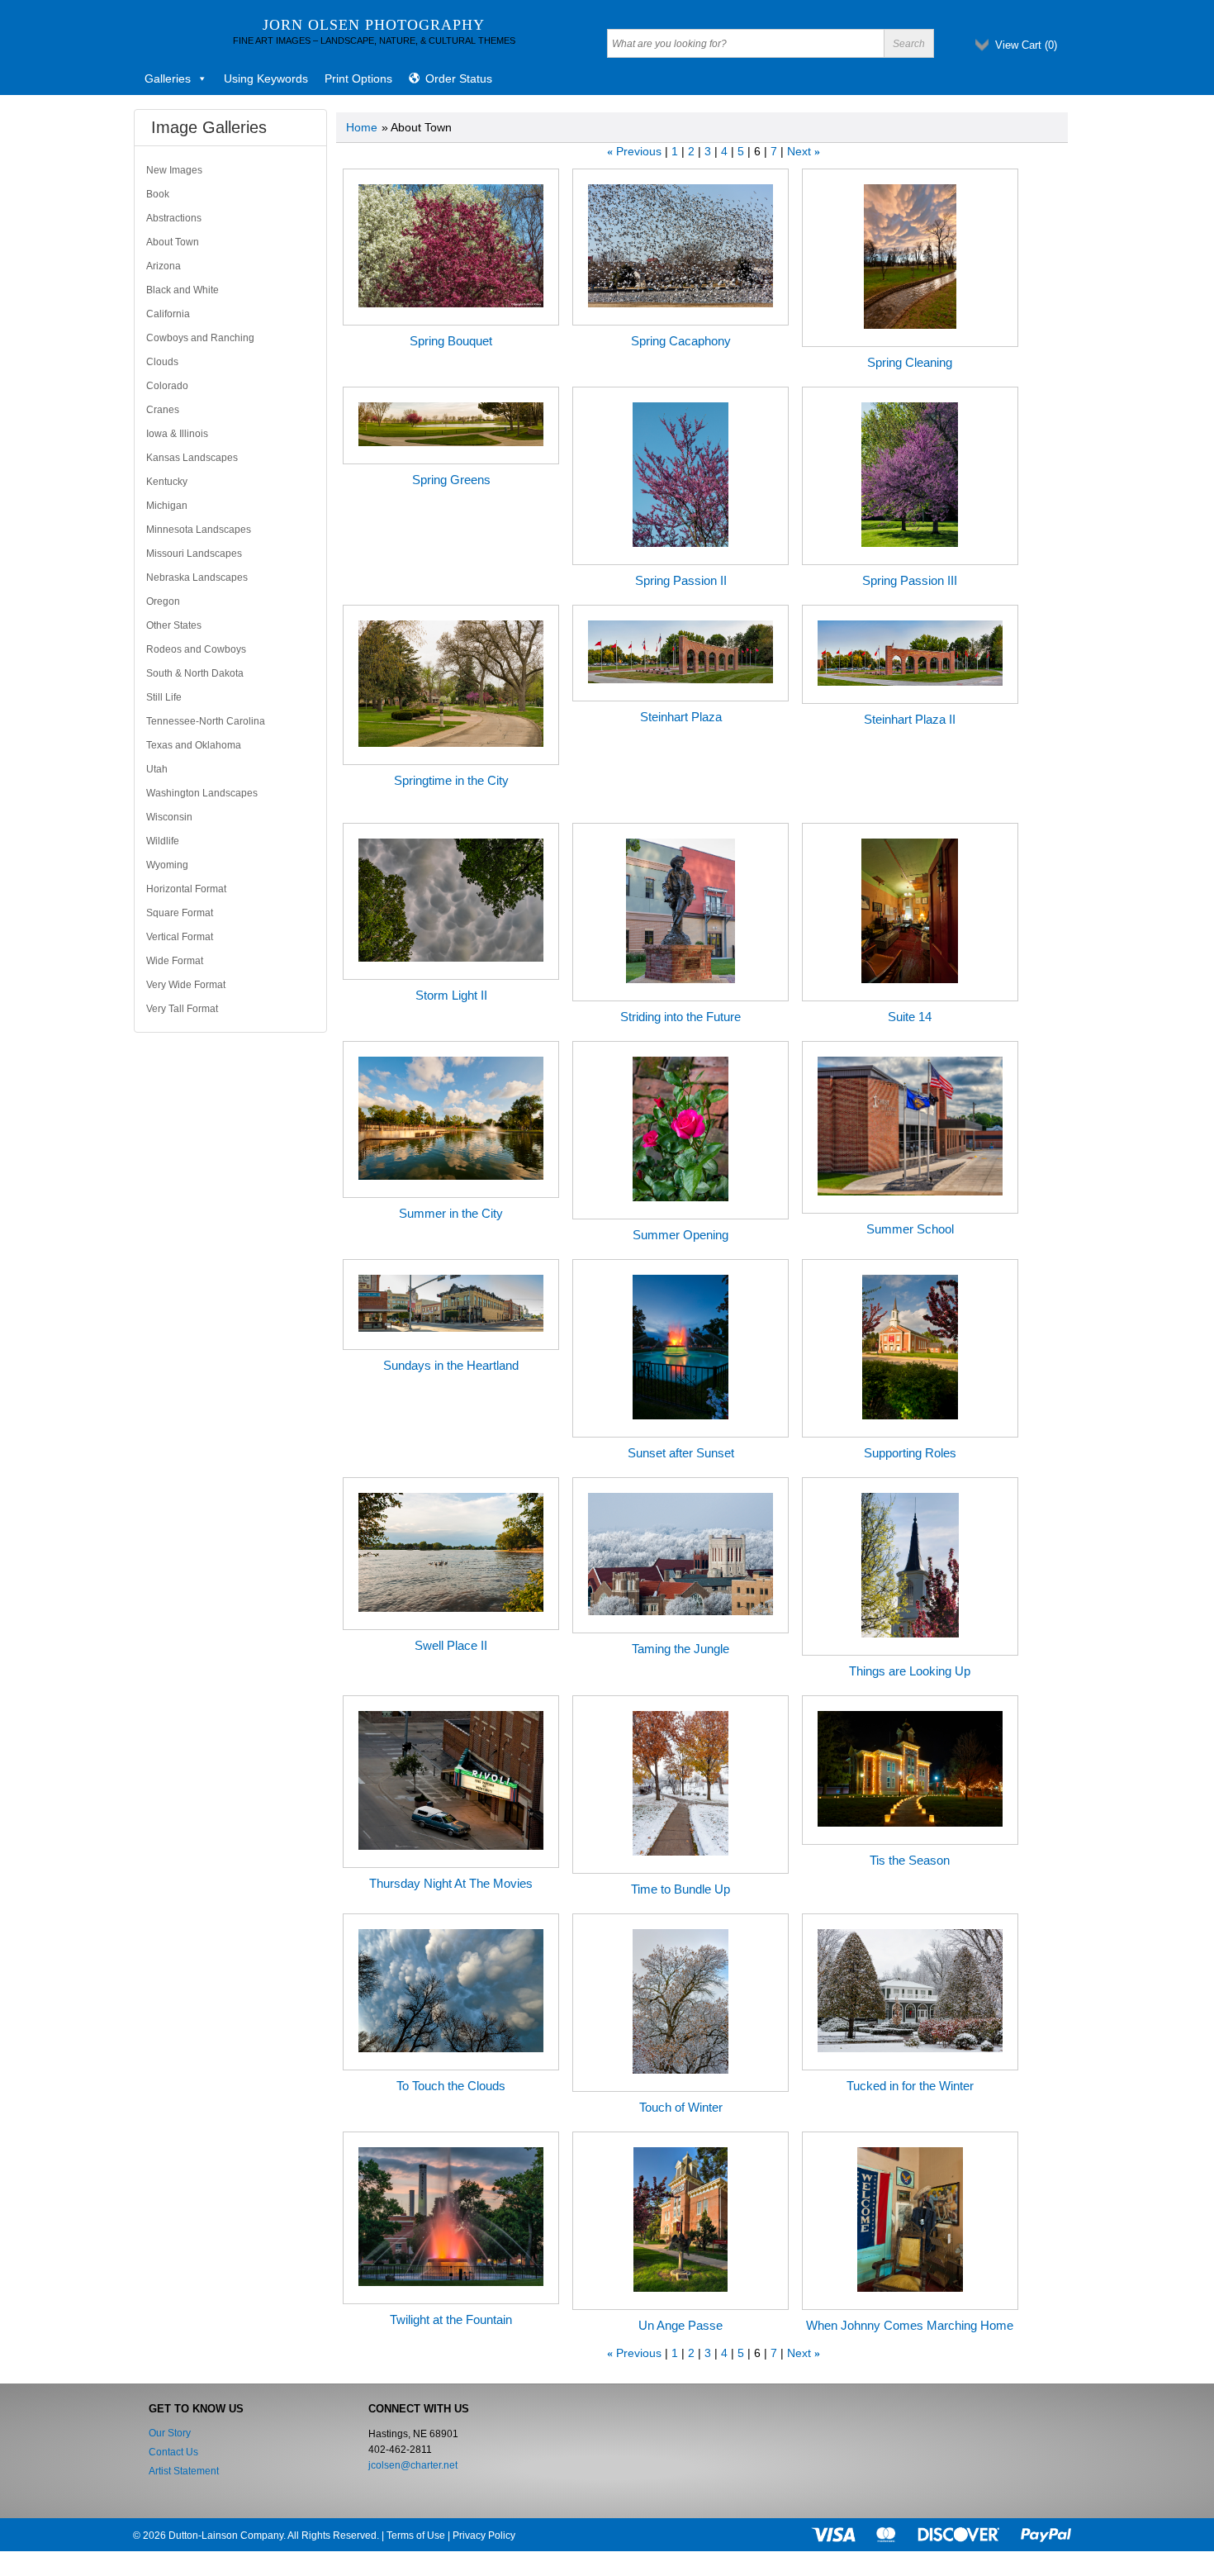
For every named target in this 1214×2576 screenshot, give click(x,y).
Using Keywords (266, 78)
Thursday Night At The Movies (451, 1883)
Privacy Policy (484, 2536)
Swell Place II (451, 1645)
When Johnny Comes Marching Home (910, 2325)
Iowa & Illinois (177, 434)
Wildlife (163, 841)
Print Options (358, 78)
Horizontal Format (186, 889)
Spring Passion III (910, 580)
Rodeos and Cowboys (196, 649)
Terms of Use (416, 2536)
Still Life (164, 697)
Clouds (162, 362)
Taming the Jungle (681, 1649)
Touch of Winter (681, 2107)
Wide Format (175, 961)
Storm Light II (451, 995)
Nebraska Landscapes (197, 577)
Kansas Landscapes (192, 458)
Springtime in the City (451, 780)
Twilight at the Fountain (451, 2319)
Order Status (459, 78)
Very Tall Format (182, 1009)
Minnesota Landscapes (199, 530)
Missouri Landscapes (194, 554)
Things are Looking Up (910, 1671)
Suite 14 (910, 1017)
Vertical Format (180, 937)
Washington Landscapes (202, 793)
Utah (157, 769)
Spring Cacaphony (681, 341)
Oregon (163, 601)
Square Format (180, 913)
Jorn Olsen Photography (374, 25)
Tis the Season (910, 1860)
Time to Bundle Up (681, 1889)
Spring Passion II (681, 580)
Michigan (167, 506)
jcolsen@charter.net (413, 2465)
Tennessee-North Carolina (206, 721)
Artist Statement (184, 2471)
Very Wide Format (186, 985)
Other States (174, 625)
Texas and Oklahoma (194, 745)
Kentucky (167, 482)
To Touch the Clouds (451, 2086)
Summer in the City (451, 1213)
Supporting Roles (910, 1453)
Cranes (163, 410)
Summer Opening (681, 1235)
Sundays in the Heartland (451, 1365)
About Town (173, 242)
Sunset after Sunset (681, 1453)
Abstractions (174, 218)
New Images (174, 170)
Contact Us (173, 2452)
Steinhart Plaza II (910, 719)
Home (362, 127)
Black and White (183, 290)
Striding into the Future (681, 1017)
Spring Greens (451, 480)
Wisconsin (169, 817)
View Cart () (1026, 45)
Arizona (164, 266)
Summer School (910, 1229)
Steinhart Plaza (681, 717)
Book (158, 194)
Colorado (167, 386)
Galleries (168, 78)
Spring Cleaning (910, 362)
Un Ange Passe (681, 2325)
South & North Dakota (195, 673)
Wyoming (167, 865)
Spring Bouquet (451, 341)
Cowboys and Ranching (200, 338)
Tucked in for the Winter (910, 2086)
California (168, 314)
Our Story (170, 2433)
